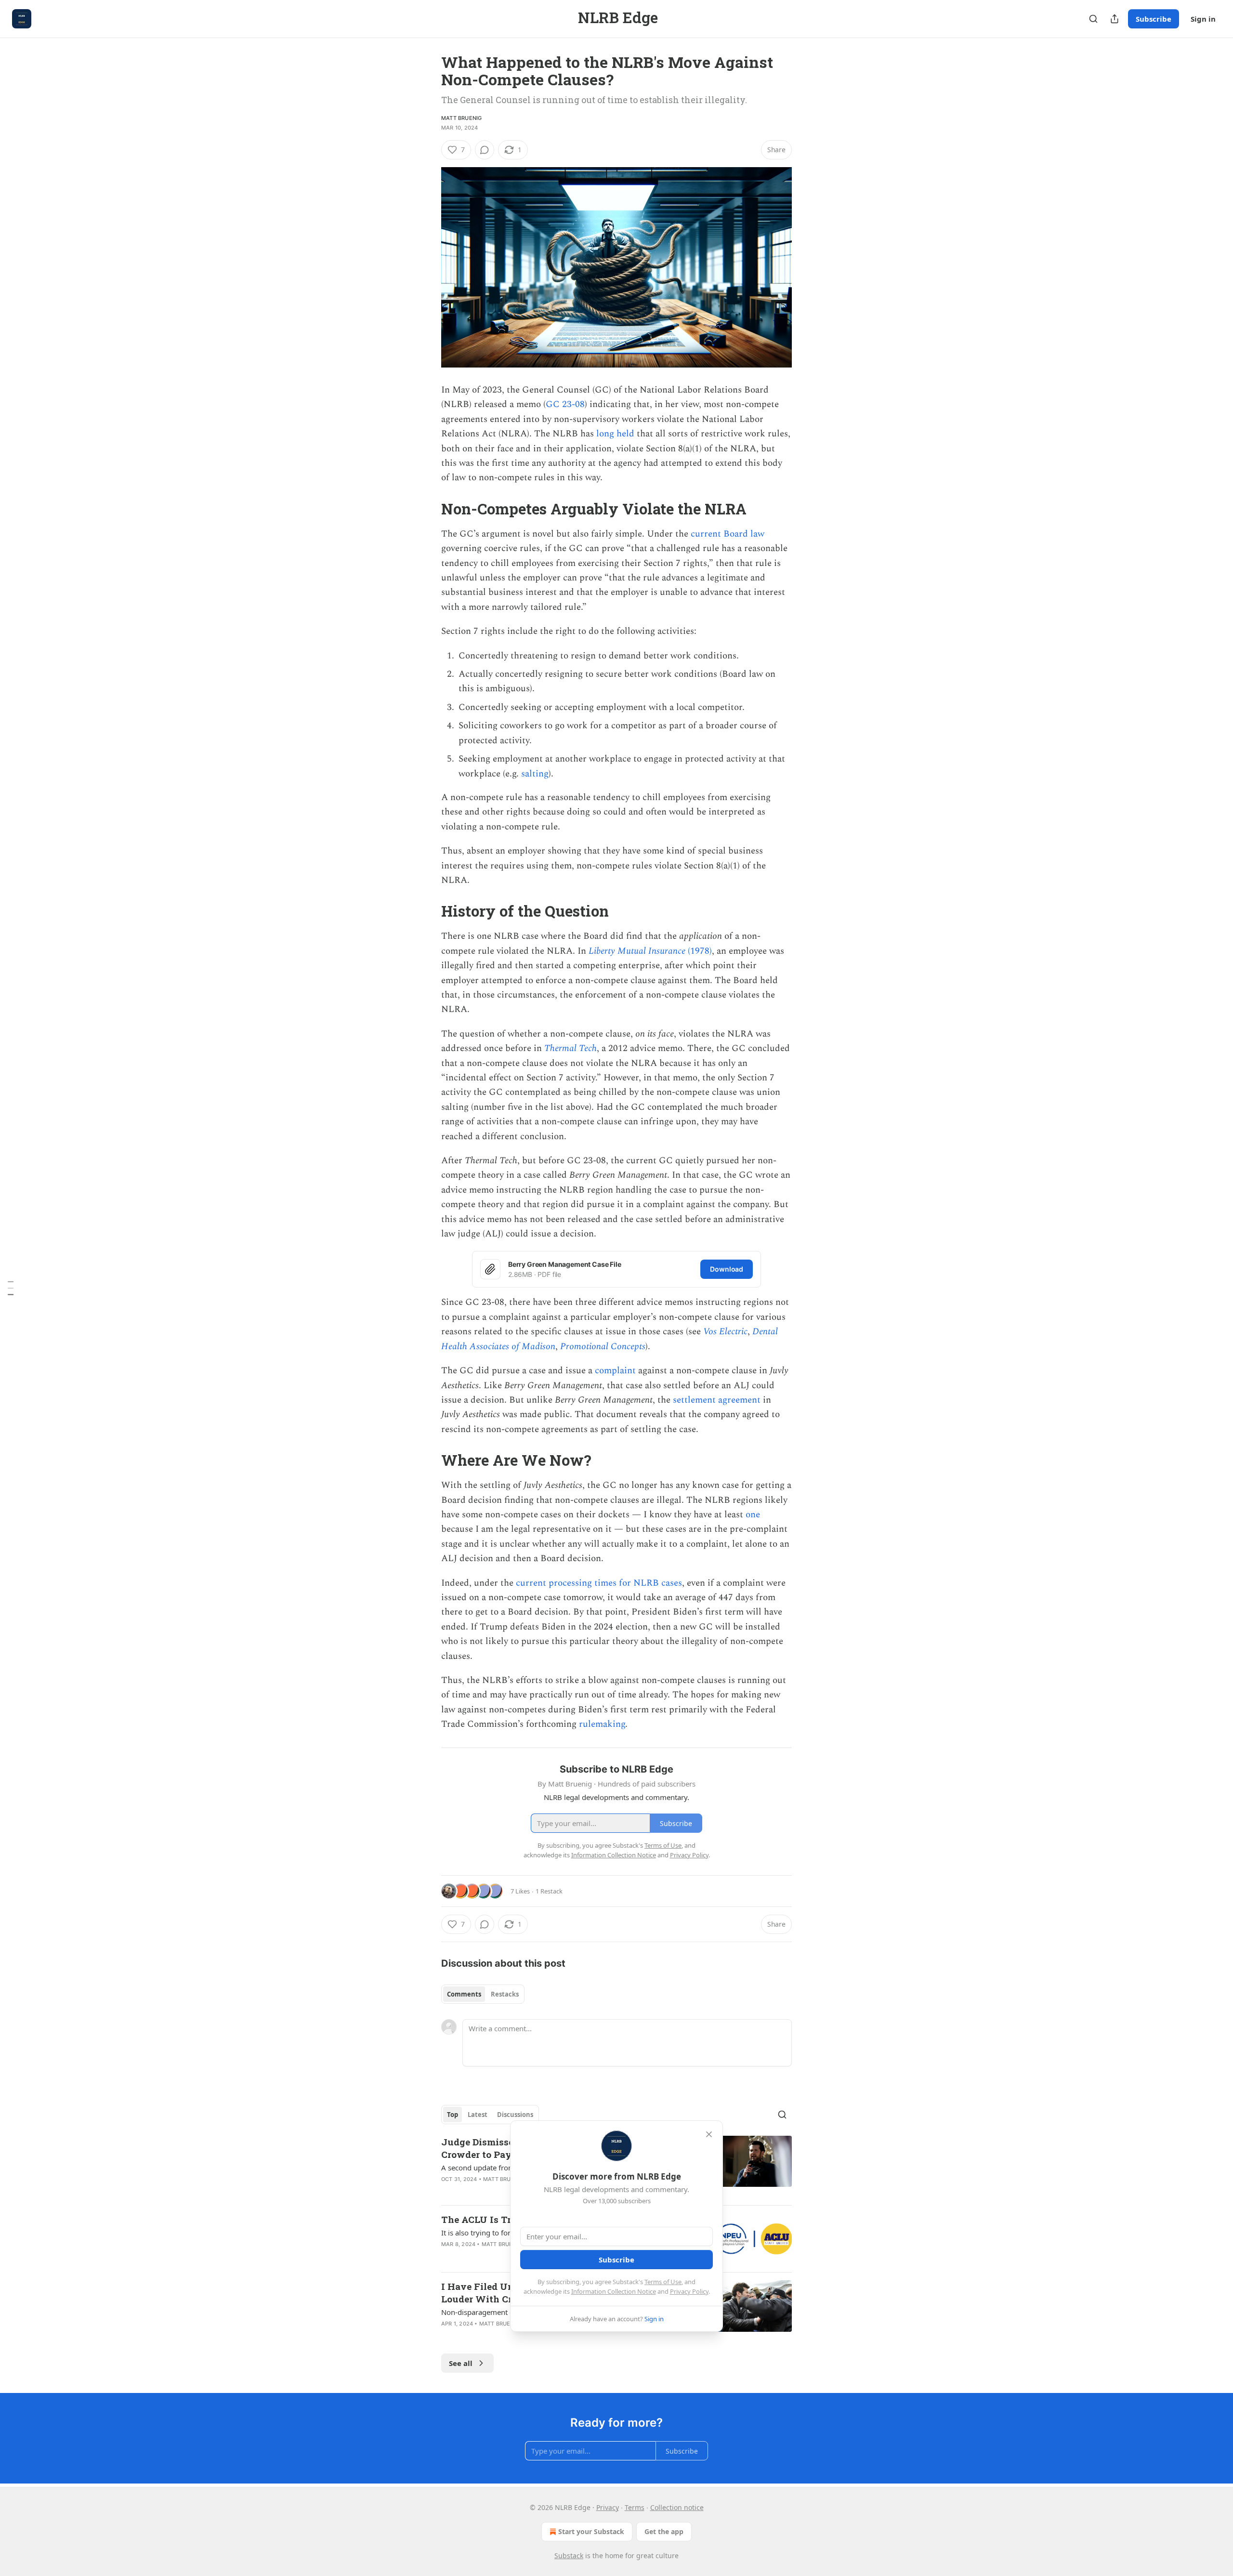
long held (615, 434)
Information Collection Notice (614, 2291)
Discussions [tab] (515, 2115)
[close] (709, 2134)
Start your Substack (591, 2531)
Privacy (608, 2507)
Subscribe (1154, 19)
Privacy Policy (689, 2291)
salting (535, 774)
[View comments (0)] (485, 150)
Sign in (1203, 19)
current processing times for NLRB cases (599, 1583)
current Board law (728, 534)
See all (461, 2363)
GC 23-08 (565, 404)
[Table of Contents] (11, 1288)
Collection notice (677, 2507)
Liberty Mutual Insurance (638, 951)
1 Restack (549, 1891)
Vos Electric (725, 1332)
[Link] (428, 509)
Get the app (664, 2531)
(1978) (700, 951)
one (753, 1515)
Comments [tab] (464, 1994)
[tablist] (483, 1994)
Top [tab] (453, 2115)
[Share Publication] (1115, 19)
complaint (615, 1371)
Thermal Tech (571, 1048)
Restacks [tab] (505, 1994)
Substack (569, 2556)
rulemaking (602, 1724)
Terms (635, 2507)
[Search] (1093, 19)
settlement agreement (717, 1400)
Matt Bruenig (461, 118)
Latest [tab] (478, 2115)
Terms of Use (663, 2282)
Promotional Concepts (603, 1347)
